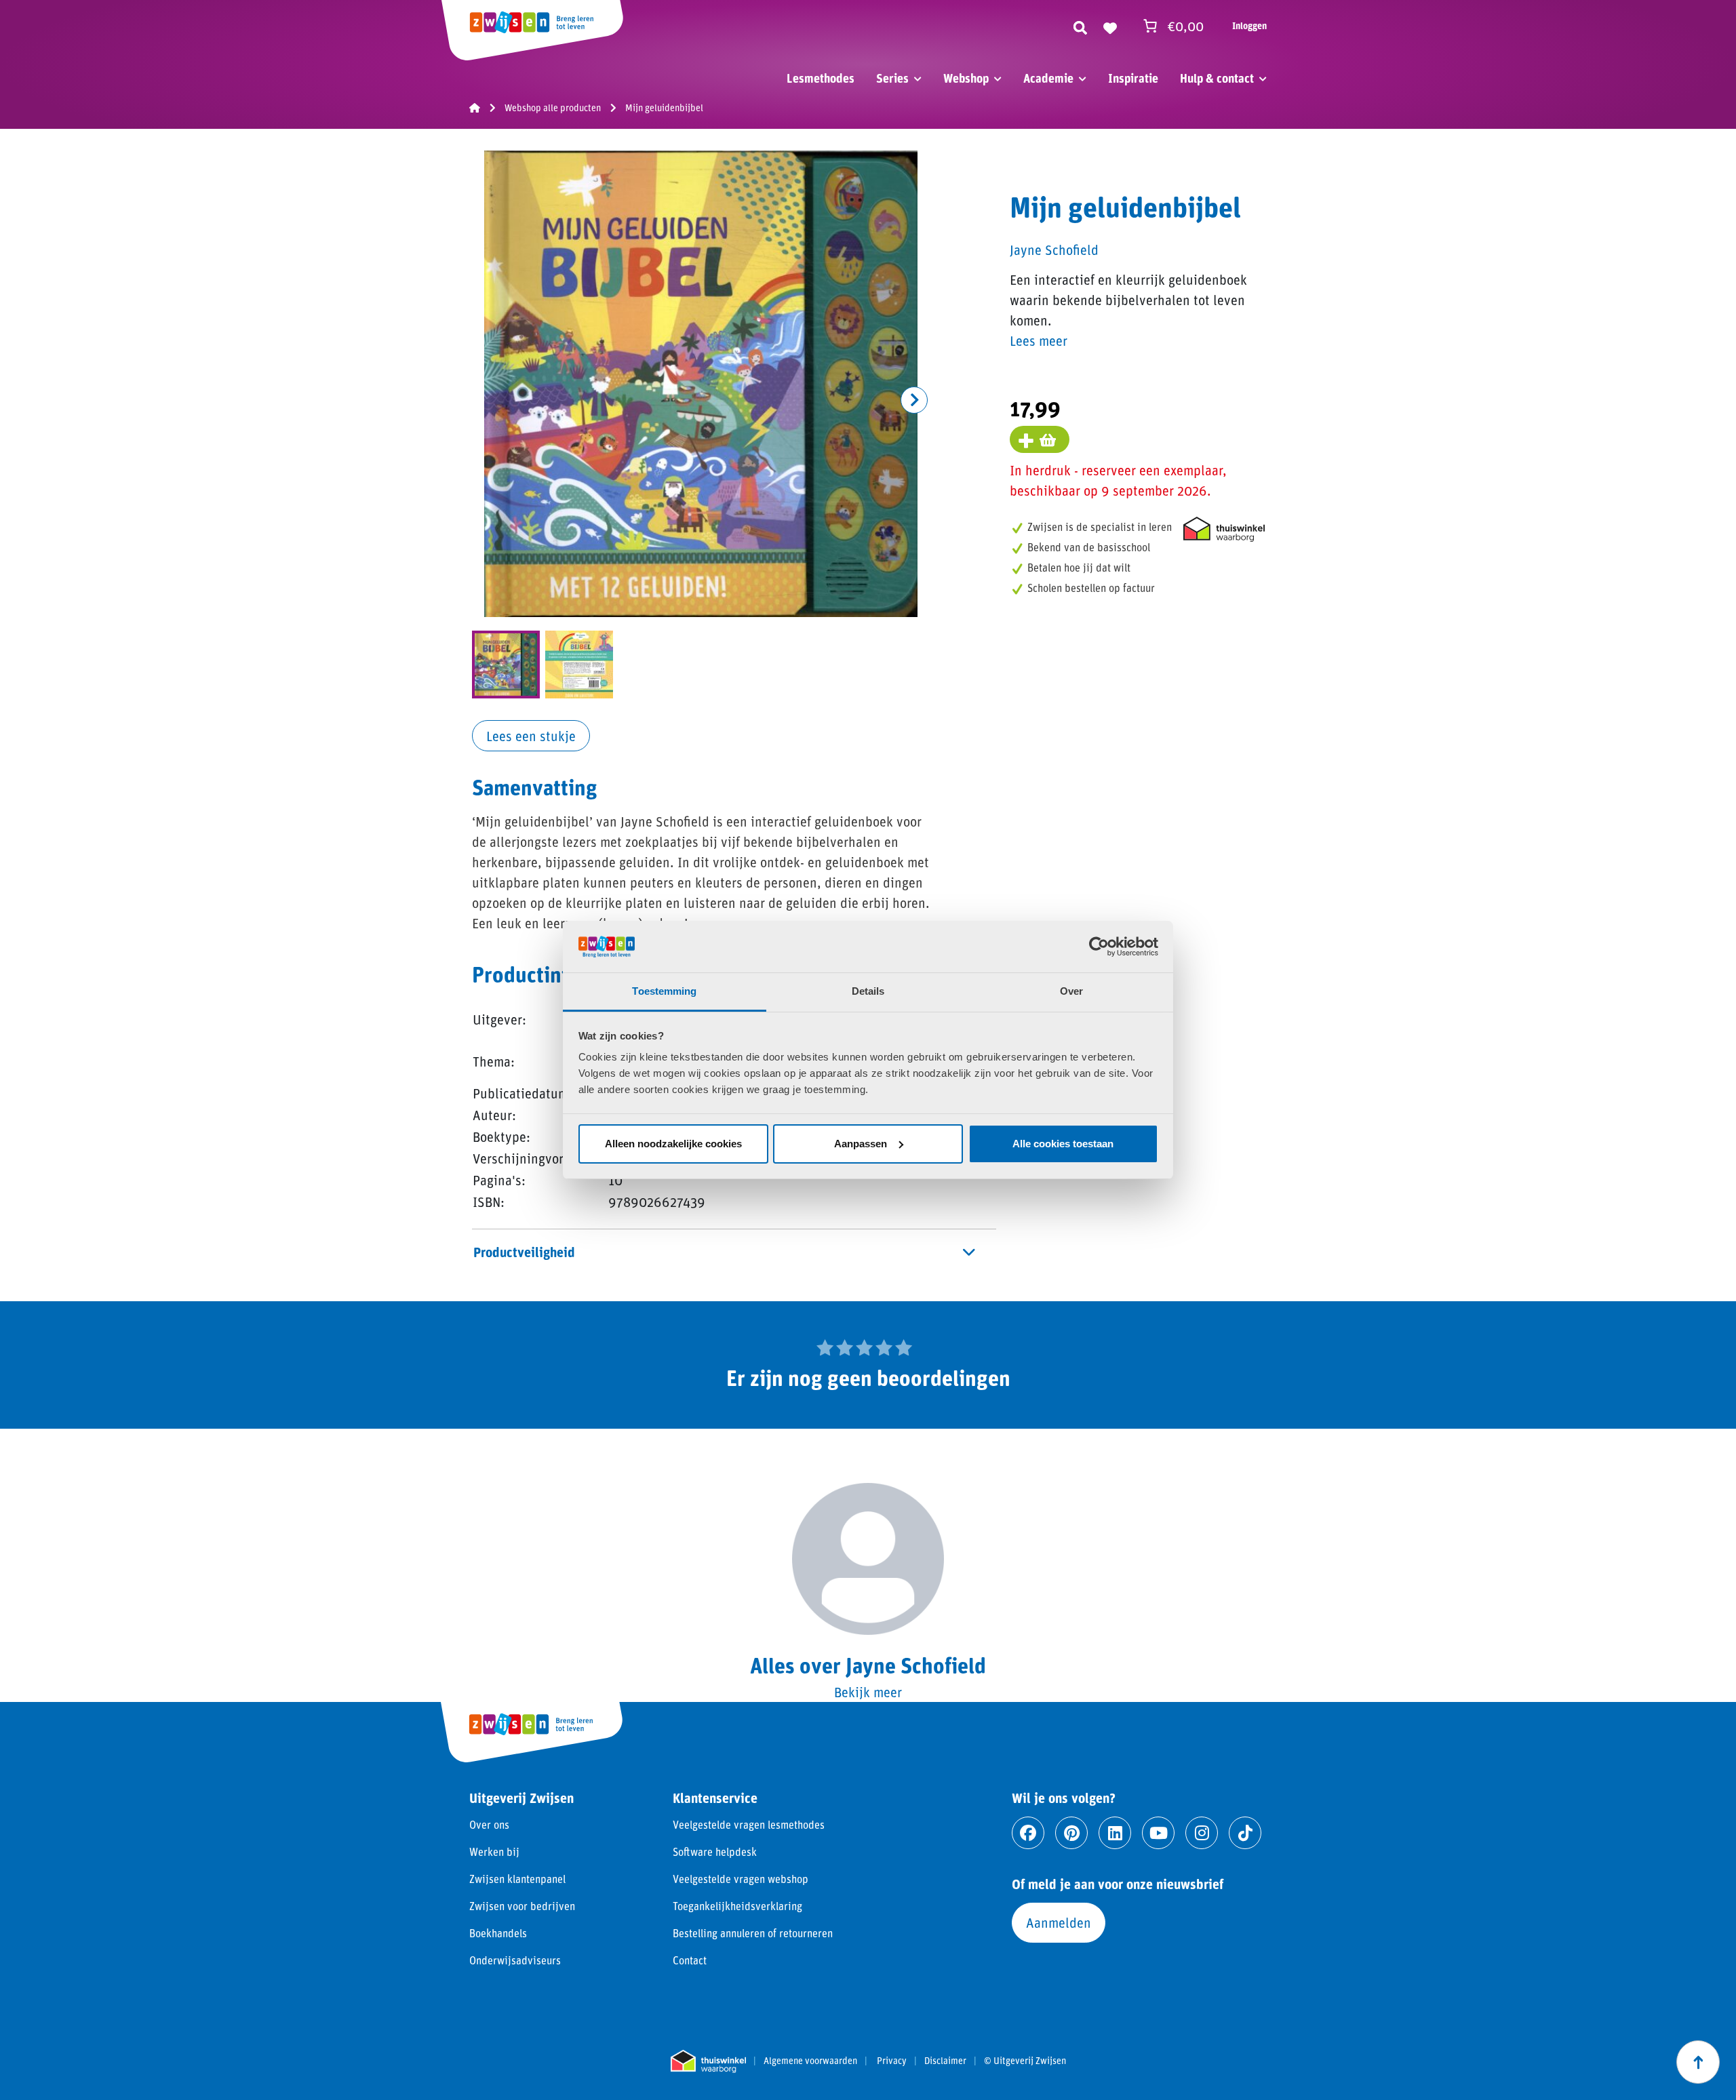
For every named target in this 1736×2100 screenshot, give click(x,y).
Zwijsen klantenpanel (517, 1879)
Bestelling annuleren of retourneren (753, 1933)
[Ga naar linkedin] (1115, 1833)
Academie (1048, 78)
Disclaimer (945, 2061)
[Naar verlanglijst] (1110, 26)
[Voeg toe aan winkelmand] (1040, 439)
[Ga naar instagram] (1202, 1833)
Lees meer (1039, 340)
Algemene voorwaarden (810, 2061)
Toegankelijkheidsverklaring (737, 1906)
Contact (690, 1960)
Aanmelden (1059, 1922)
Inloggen (1249, 25)
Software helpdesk (715, 1851)
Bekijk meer (868, 1692)
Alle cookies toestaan (1063, 1144)
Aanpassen (861, 1144)
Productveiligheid (524, 1252)
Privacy (892, 2061)
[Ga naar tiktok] (1245, 1833)
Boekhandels (498, 1933)
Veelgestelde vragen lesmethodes (749, 1824)
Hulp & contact (1217, 78)
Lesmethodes (821, 78)
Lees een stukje (531, 736)
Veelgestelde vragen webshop (741, 1879)
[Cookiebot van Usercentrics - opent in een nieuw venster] (1099, 947)
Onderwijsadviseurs (515, 1960)
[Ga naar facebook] (1028, 1833)
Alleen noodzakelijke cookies (673, 1144)
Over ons (489, 1824)
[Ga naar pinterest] (1071, 1833)
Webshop (966, 78)
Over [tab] (1071, 991)
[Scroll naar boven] (1698, 2062)
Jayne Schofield (1054, 250)
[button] (914, 400)
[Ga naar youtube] (1158, 1833)
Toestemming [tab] (664, 991)
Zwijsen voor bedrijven (522, 1906)
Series (892, 78)
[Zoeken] (1080, 26)
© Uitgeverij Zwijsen (1025, 2061)
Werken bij (494, 1851)
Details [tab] (868, 991)
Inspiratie (1133, 78)
